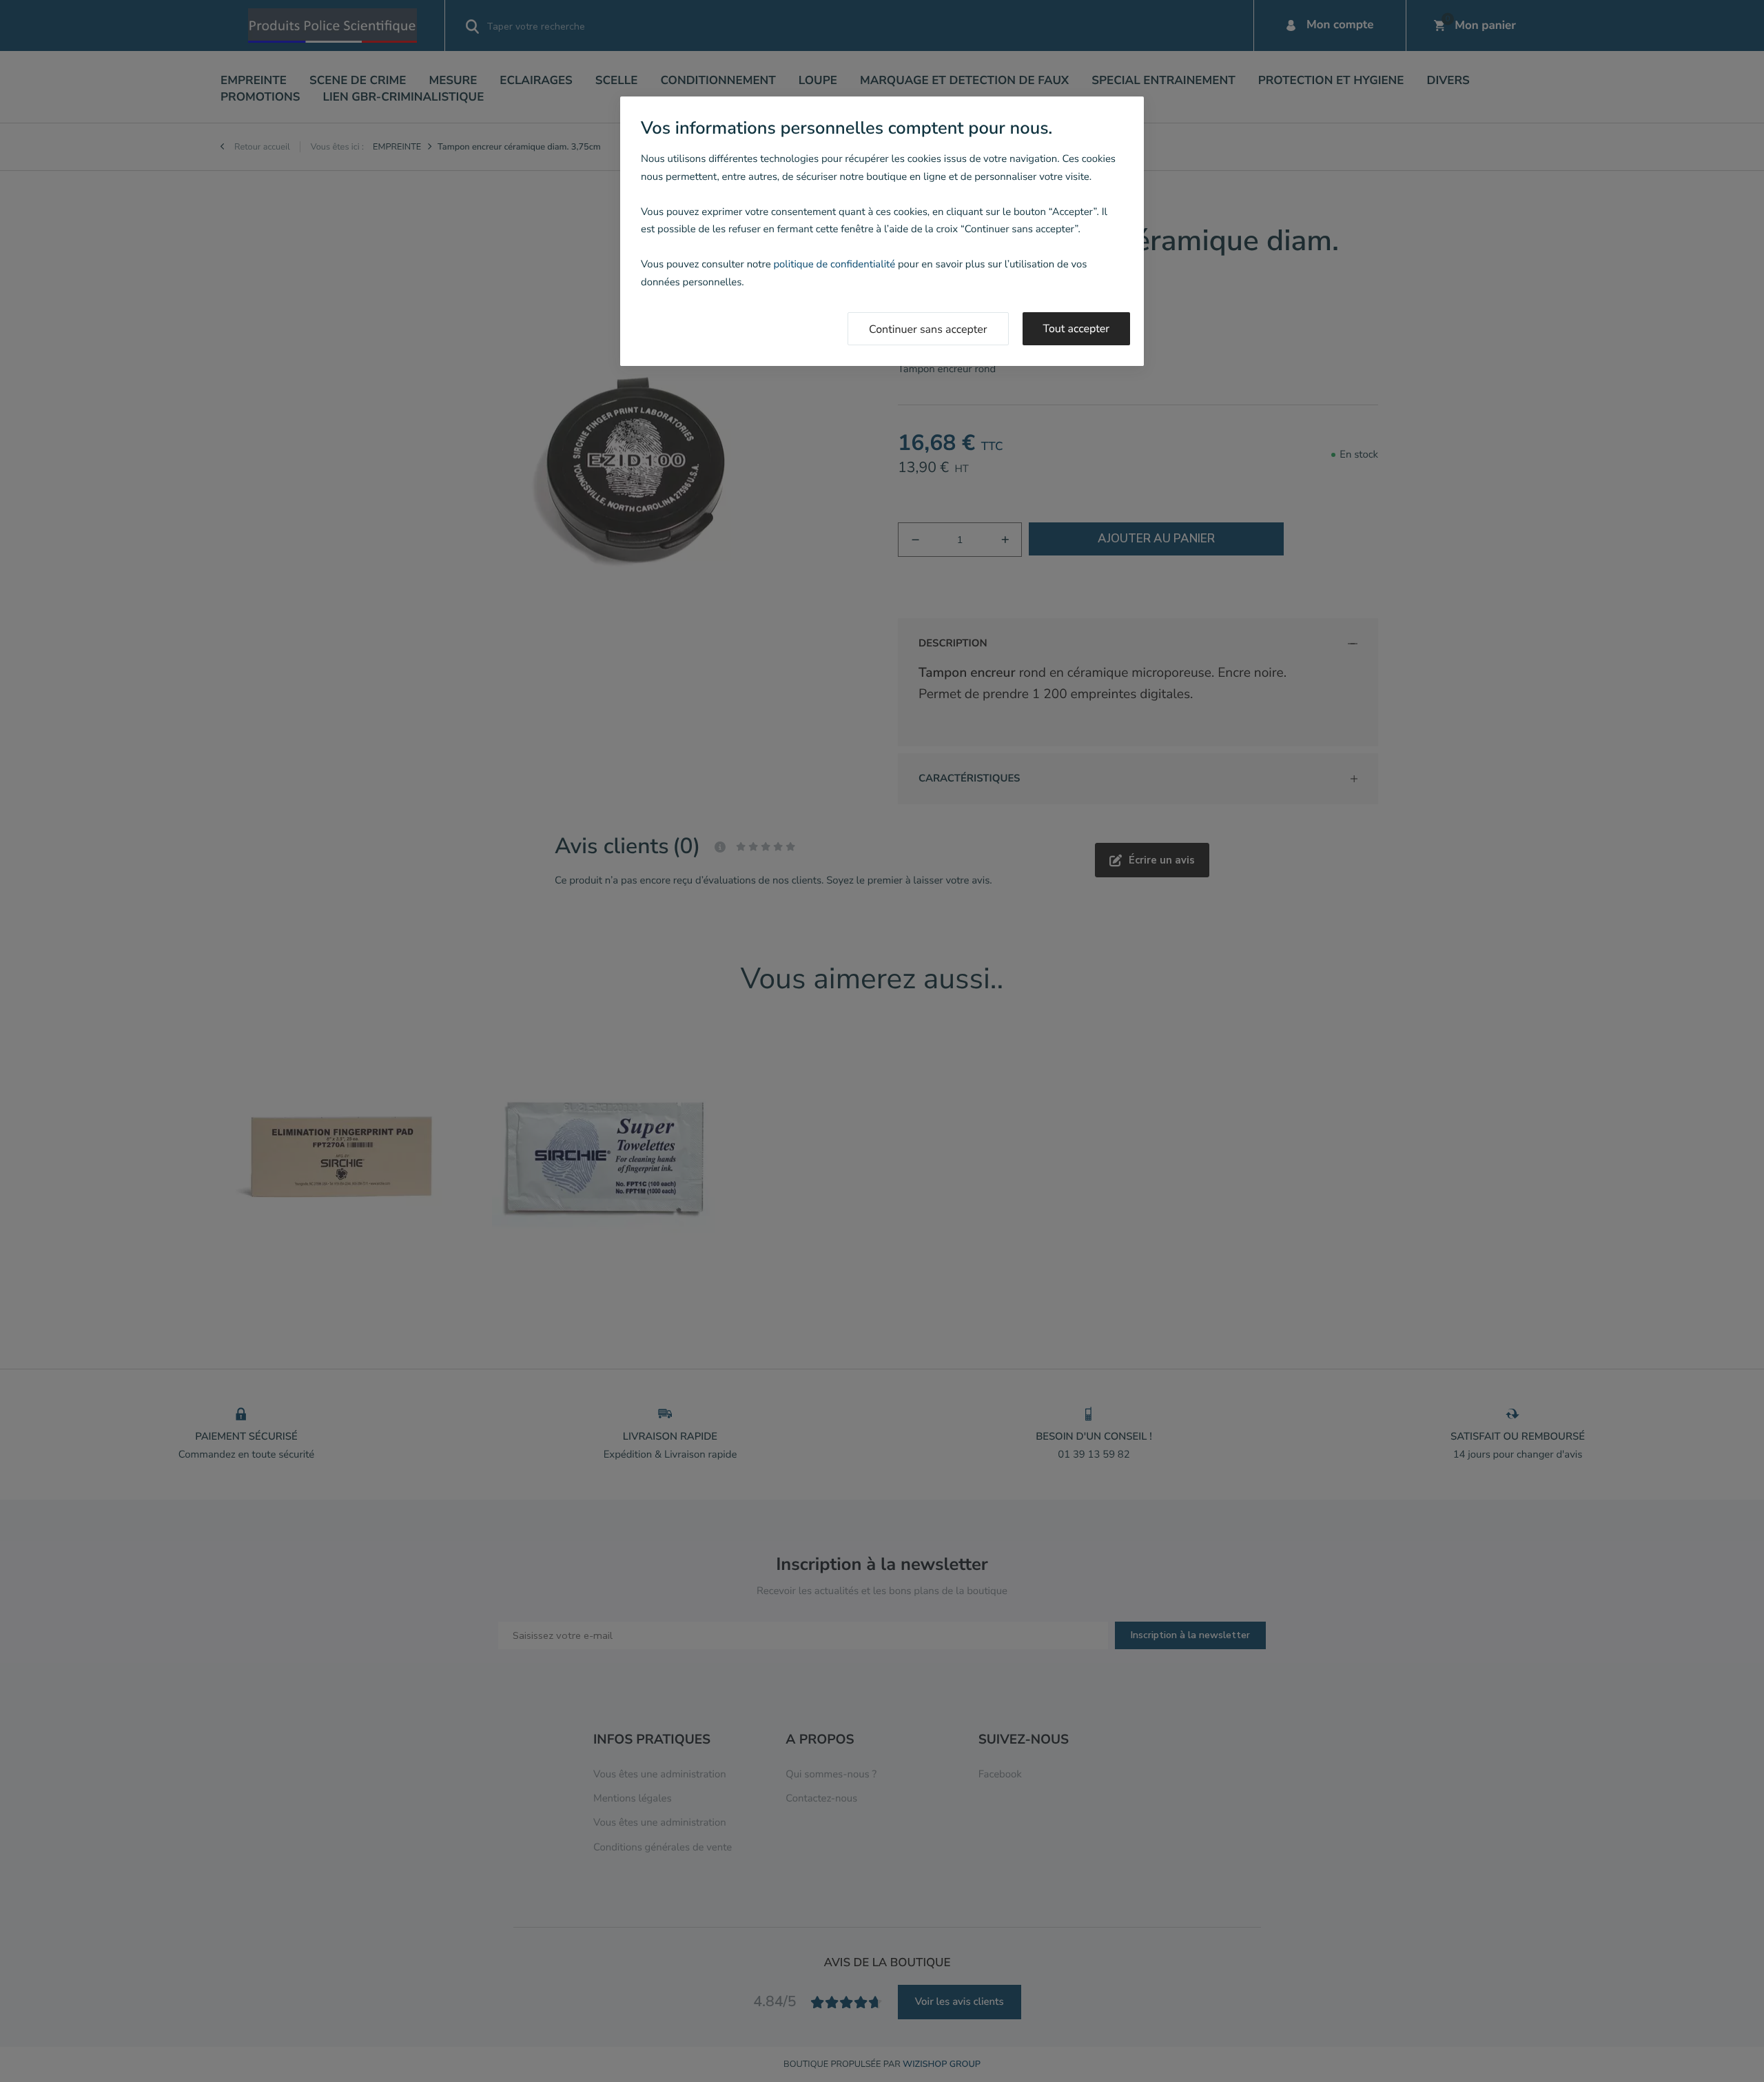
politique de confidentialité (834, 265)
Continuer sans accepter (928, 329)
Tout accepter (1077, 329)
